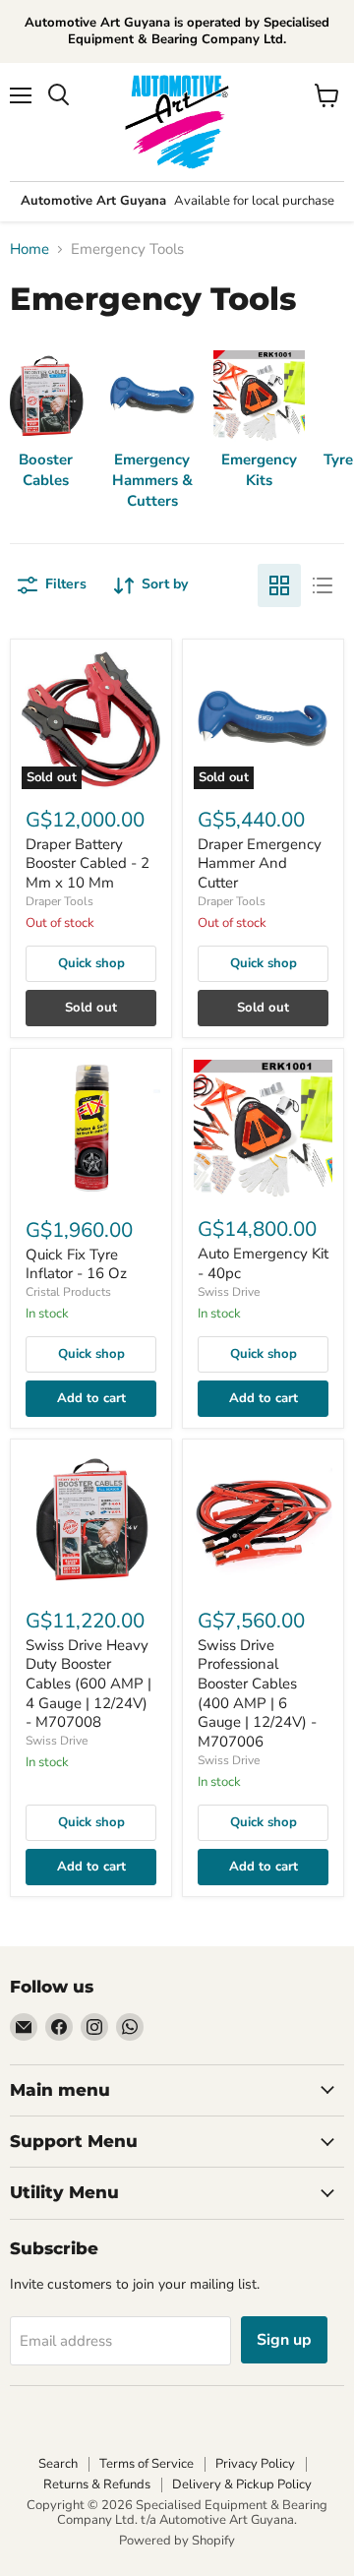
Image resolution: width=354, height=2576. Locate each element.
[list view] (323, 585)
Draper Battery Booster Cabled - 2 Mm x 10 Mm (88, 863)
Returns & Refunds (97, 2484)
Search (58, 2464)
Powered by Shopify (177, 2541)
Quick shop (91, 963)
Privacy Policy (255, 2464)
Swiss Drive (229, 1292)
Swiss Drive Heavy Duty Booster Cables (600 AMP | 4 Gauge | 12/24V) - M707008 (88, 1684)
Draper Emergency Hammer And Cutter (260, 863)
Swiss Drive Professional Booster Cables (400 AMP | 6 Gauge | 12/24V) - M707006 (257, 1693)
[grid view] (279, 585)
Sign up (284, 2340)
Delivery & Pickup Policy (242, 2484)
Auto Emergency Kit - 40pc (263, 1263)
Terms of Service (147, 2464)
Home (29, 249)
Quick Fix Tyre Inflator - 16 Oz (76, 1264)
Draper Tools (59, 901)
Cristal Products (68, 1292)
